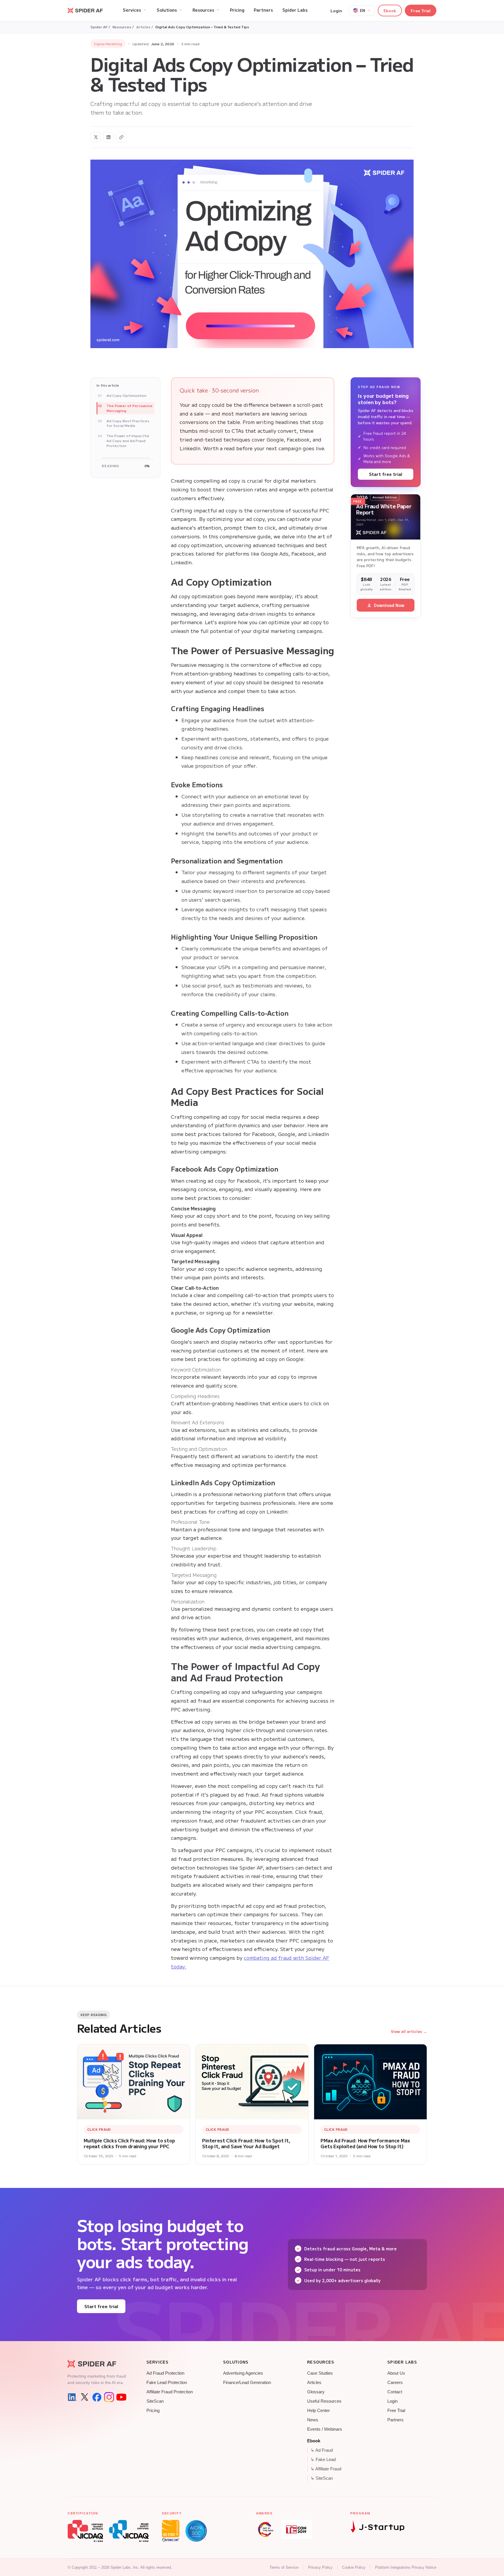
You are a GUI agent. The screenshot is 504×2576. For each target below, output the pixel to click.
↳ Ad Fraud (322, 2450)
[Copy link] (121, 137)
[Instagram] (109, 2397)
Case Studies (320, 2373)
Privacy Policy (320, 2567)
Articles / (145, 27)
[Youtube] (121, 2397)
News (313, 2420)
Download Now (389, 605)
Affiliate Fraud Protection (170, 2392)
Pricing (153, 2411)
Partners (395, 2420)
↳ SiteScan (322, 2478)
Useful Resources (324, 2401)
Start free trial (386, 474)
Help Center (318, 2411)
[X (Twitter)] (85, 2397)
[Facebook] (97, 2397)
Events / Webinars (325, 2429)
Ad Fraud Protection (165, 2373)
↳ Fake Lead (323, 2460)
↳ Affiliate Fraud (326, 2469)
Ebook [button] (390, 11)
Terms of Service (284, 2567)
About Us (396, 2373)
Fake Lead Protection (167, 2383)
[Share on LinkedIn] (108, 137)
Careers (395, 2383)
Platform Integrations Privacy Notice (406, 2567)
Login (336, 11)
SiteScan (155, 2401)
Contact (395, 2392)
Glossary (316, 2392)
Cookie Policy (354, 2567)
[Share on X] (96, 137)
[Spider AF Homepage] (97, 2364)
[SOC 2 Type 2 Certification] (196, 2531)
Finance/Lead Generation (247, 2383)
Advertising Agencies (243, 2373)
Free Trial (421, 11)
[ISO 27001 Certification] (171, 2531)
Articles (314, 2383)
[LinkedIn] (72, 2397)
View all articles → (409, 2031)
